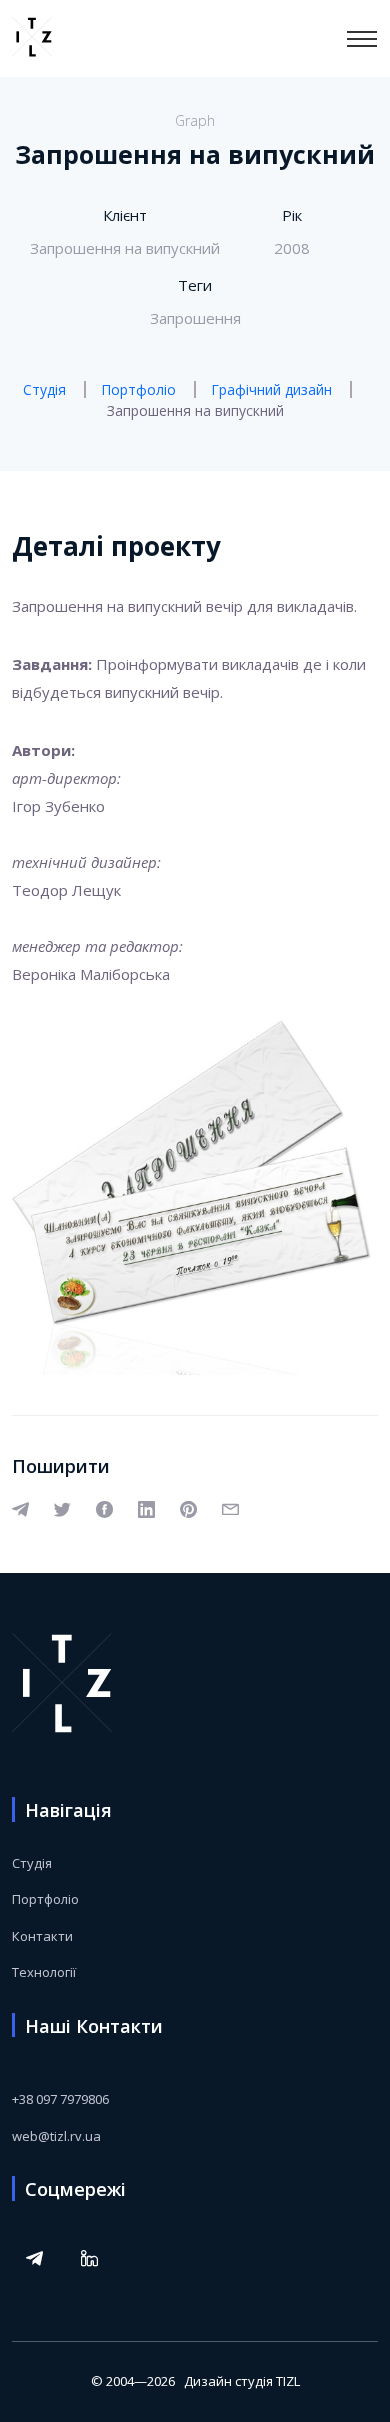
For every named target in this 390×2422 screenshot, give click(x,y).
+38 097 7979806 (60, 2099)
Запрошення (195, 318)
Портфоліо (45, 1899)
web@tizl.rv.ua (56, 2136)
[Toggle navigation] (362, 39)
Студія (32, 1863)
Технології (44, 1972)
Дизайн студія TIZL (242, 2381)
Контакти (42, 1936)
